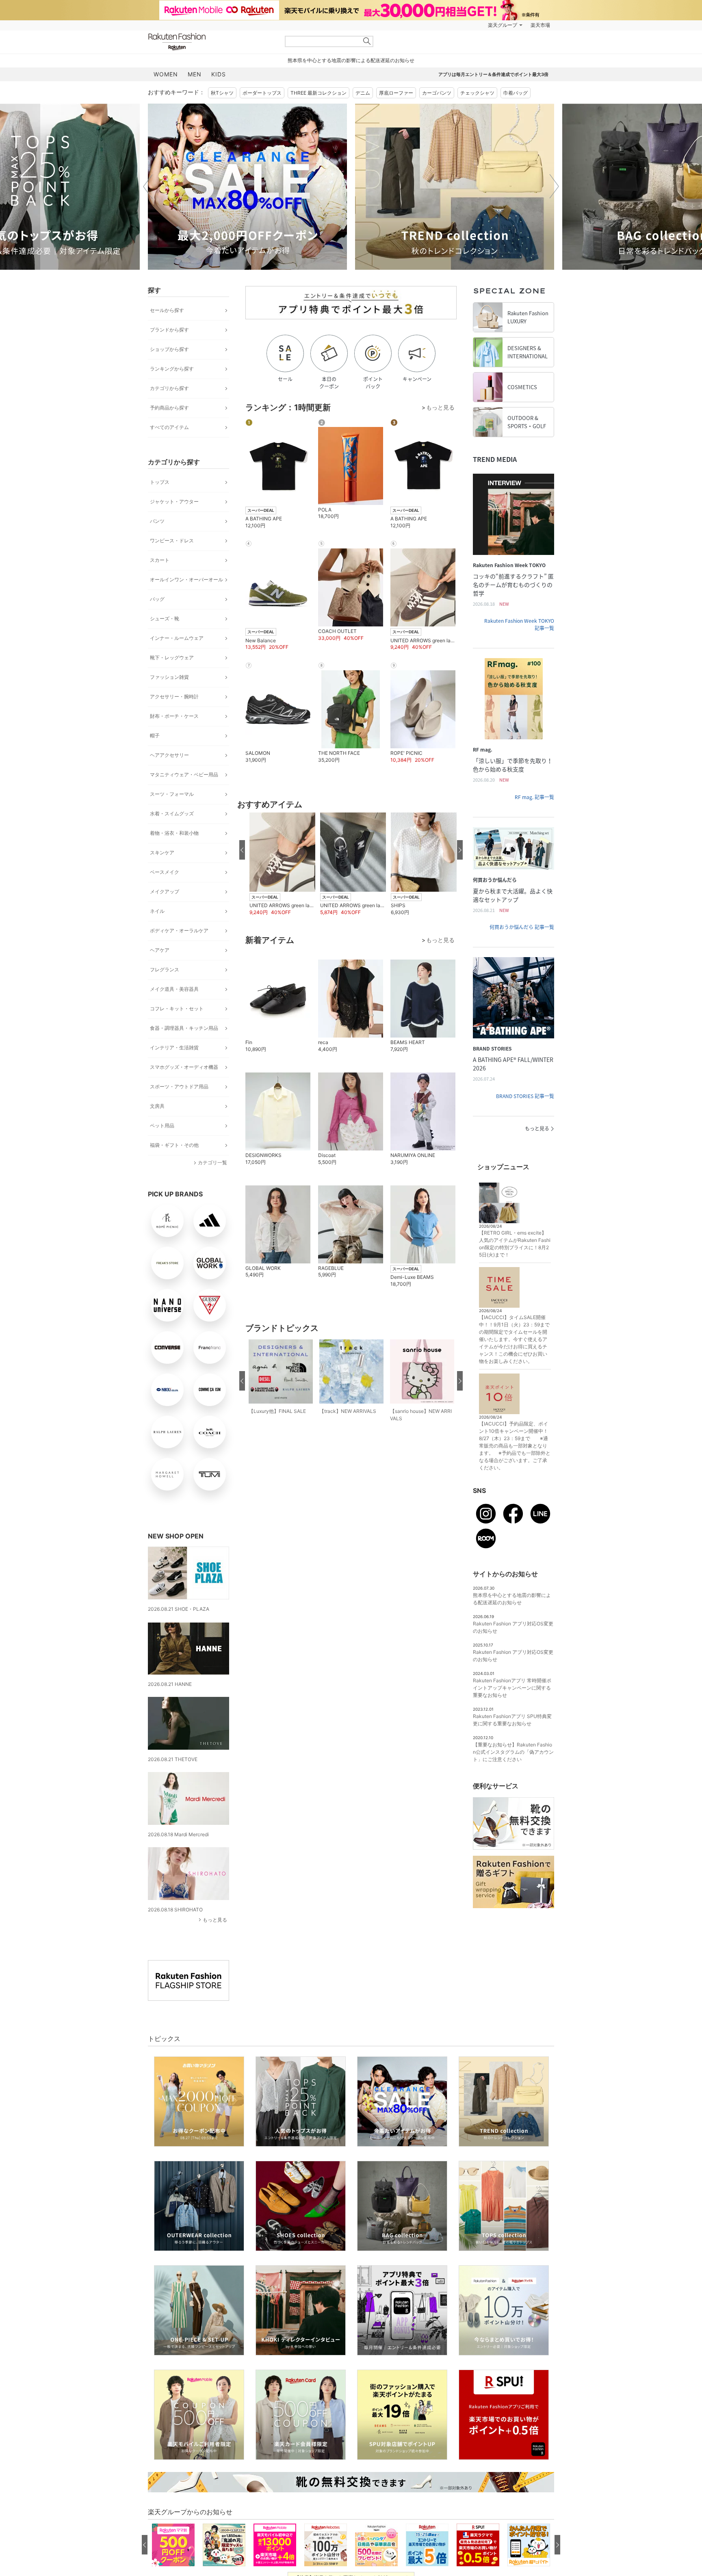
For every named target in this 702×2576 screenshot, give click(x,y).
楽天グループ (503, 25)
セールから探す (167, 310)
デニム (363, 93)
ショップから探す (169, 349)
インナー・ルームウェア (177, 638)
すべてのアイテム (169, 427)
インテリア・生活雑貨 (174, 1048)
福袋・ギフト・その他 (174, 1145)
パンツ (157, 521)
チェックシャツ (477, 93)
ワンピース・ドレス (172, 541)
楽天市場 (540, 25)
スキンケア (162, 853)
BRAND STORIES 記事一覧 (525, 1096)
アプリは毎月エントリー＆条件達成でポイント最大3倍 (493, 74)
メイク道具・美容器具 (174, 989)
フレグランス (165, 970)
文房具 (157, 1106)
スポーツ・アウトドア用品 (179, 1087)
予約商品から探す (169, 408)
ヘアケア (160, 950)
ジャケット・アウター (174, 502)
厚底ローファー (396, 93)
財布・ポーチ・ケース (174, 716)
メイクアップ (165, 892)
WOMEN (166, 74)
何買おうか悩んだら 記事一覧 (522, 927)
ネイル (157, 911)
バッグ (157, 599)
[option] (247, 187)
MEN (195, 74)
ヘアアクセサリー (169, 755)
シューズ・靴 (165, 619)
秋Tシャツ (222, 93)
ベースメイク (165, 872)
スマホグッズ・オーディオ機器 (184, 1067)
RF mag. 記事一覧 (534, 797)
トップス (160, 482)
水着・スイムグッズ (172, 814)
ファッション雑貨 (169, 677)
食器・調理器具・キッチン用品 (184, 1028)
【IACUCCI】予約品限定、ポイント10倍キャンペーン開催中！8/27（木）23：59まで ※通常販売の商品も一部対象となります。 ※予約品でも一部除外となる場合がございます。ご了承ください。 (515, 1446)
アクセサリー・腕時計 (174, 697)
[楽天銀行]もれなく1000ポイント (444, 25)
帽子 (155, 736)
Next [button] (554, 186)
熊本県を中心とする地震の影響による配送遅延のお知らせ (351, 60)
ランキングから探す (172, 369)
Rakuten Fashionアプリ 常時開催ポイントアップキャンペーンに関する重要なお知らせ (512, 1688)
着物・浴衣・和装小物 (174, 833)
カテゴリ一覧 (212, 1162)
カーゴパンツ (437, 93)
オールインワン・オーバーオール (186, 580)
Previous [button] (148, 186)
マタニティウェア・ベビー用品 (184, 775)
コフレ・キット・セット (177, 1009)
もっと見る (215, 1920)
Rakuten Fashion (211, 42)
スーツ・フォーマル (172, 794)
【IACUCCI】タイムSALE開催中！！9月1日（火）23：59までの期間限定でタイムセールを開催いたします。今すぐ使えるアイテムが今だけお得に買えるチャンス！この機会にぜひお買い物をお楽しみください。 (514, 1339)
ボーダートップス (262, 93)
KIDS (219, 74)
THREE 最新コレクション (318, 93)
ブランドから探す (169, 330)
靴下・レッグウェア (172, 658)
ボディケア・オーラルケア (179, 931)
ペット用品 (162, 1126)
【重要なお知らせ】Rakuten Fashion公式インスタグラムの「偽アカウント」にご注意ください (513, 1752)
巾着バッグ (516, 93)
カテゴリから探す (169, 388)
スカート (160, 560)
